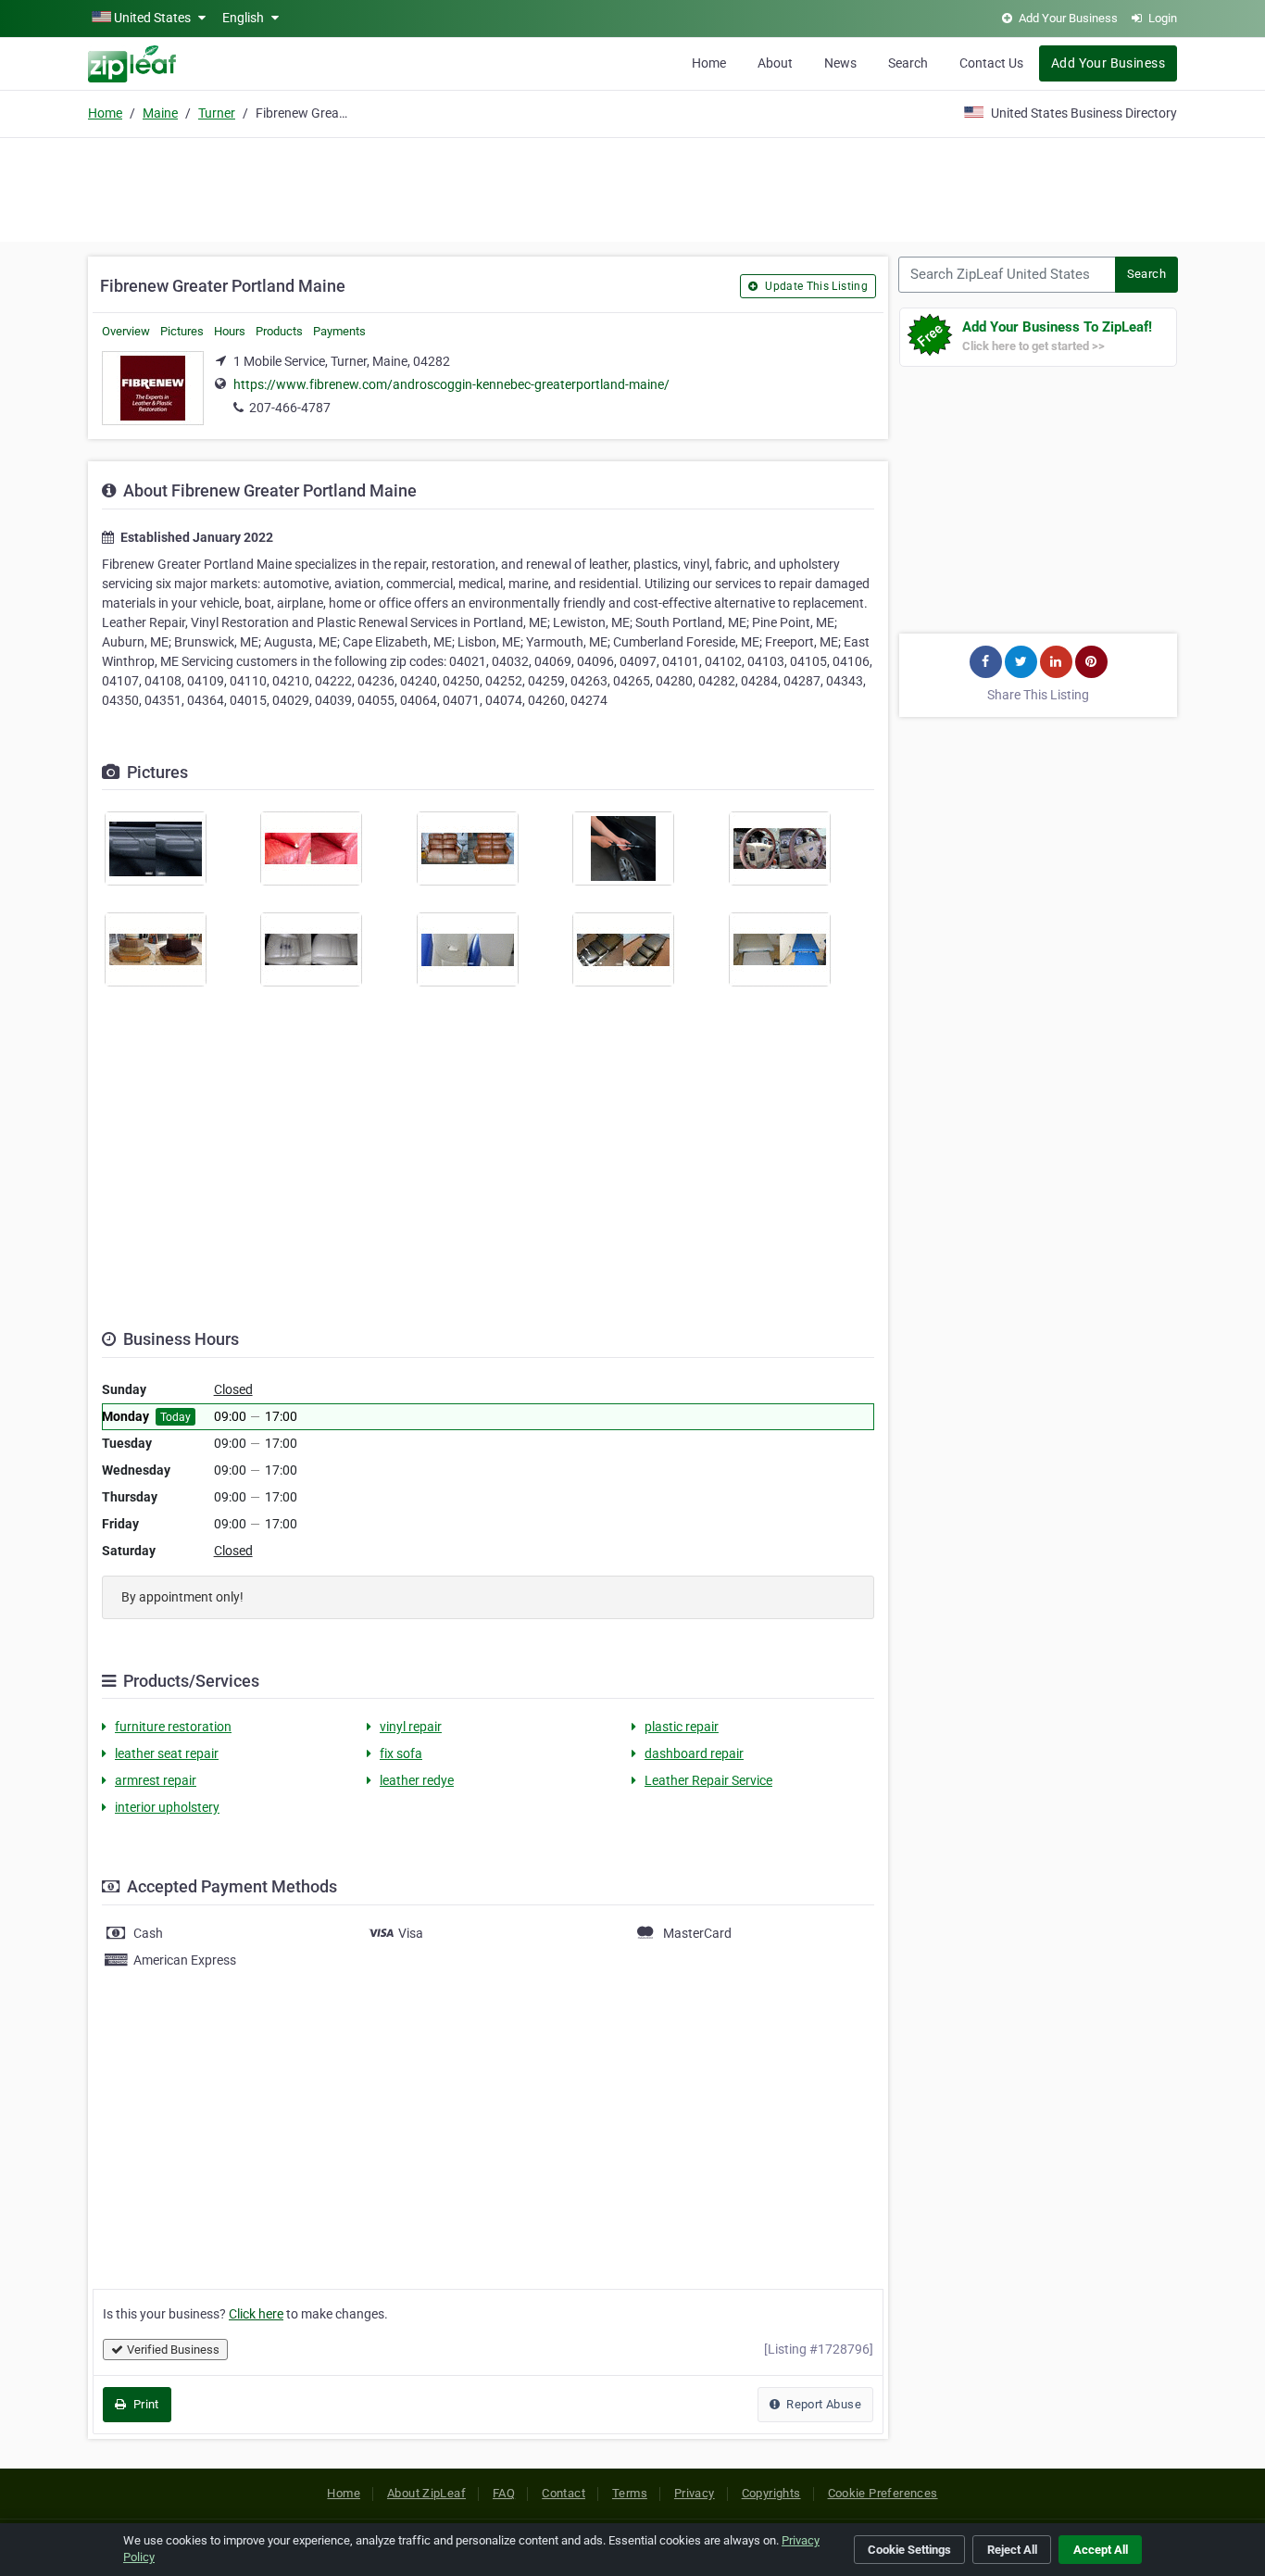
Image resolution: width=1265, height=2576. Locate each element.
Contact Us (991, 63)
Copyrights (771, 2493)
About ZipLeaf (426, 2493)
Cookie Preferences (883, 2493)
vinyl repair (411, 1727)
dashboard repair (694, 1753)
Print (144, 2404)
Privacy (695, 2493)
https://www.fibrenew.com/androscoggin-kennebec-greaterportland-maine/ (451, 384)
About (775, 63)
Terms (630, 2493)
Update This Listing (815, 286)
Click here (256, 2314)
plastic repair (682, 1727)
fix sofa (401, 1753)
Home (709, 63)
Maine (160, 113)
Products (279, 331)
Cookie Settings (909, 2550)
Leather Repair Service (708, 1780)
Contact (564, 2493)
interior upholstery (167, 1807)
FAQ (504, 2493)
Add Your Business (1108, 63)
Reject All (1012, 2550)
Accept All (1101, 2550)
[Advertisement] (632, 187)
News (840, 63)
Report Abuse (822, 2404)
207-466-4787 (290, 408)
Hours (230, 331)
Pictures (182, 331)
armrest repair (156, 1780)
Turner (217, 113)
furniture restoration (173, 1727)
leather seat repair (167, 1753)
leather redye (417, 1780)
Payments (339, 331)
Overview (126, 331)
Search (908, 63)
